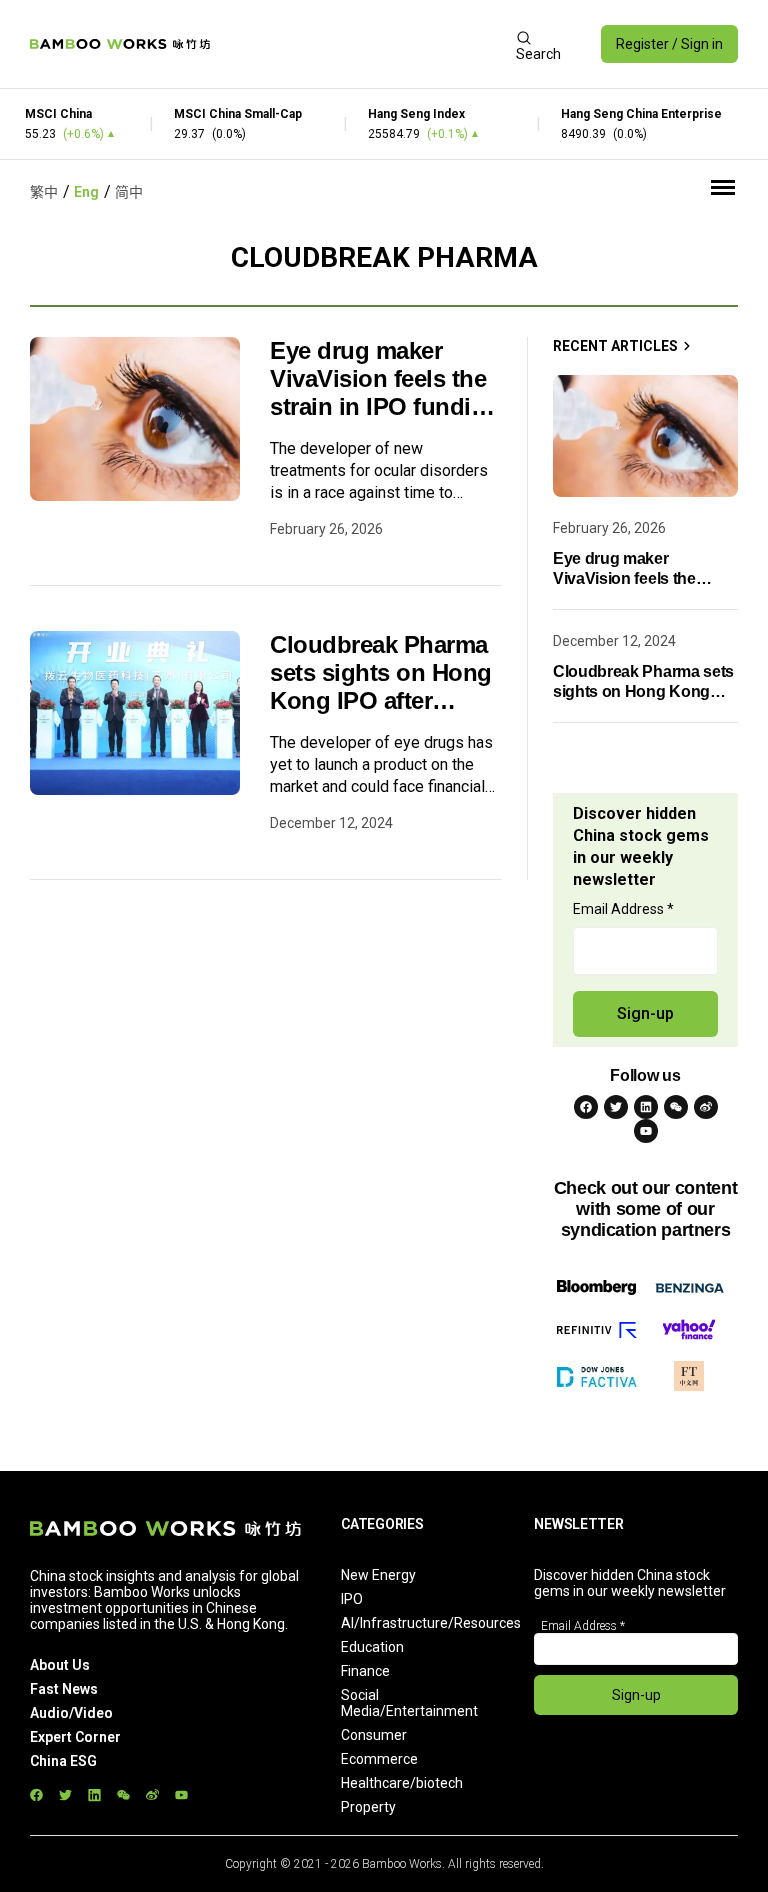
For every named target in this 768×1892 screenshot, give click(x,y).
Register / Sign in (669, 44)
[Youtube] (646, 1131)
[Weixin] (676, 1107)
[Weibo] (706, 1107)
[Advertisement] (363, 44)
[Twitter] (616, 1107)
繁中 (44, 192)
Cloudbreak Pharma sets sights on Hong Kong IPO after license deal (381, 673)
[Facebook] (586, 1107)
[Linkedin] (646, 1107)
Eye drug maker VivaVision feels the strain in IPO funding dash (385, 379)
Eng (86, 192)
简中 (129, 192)
